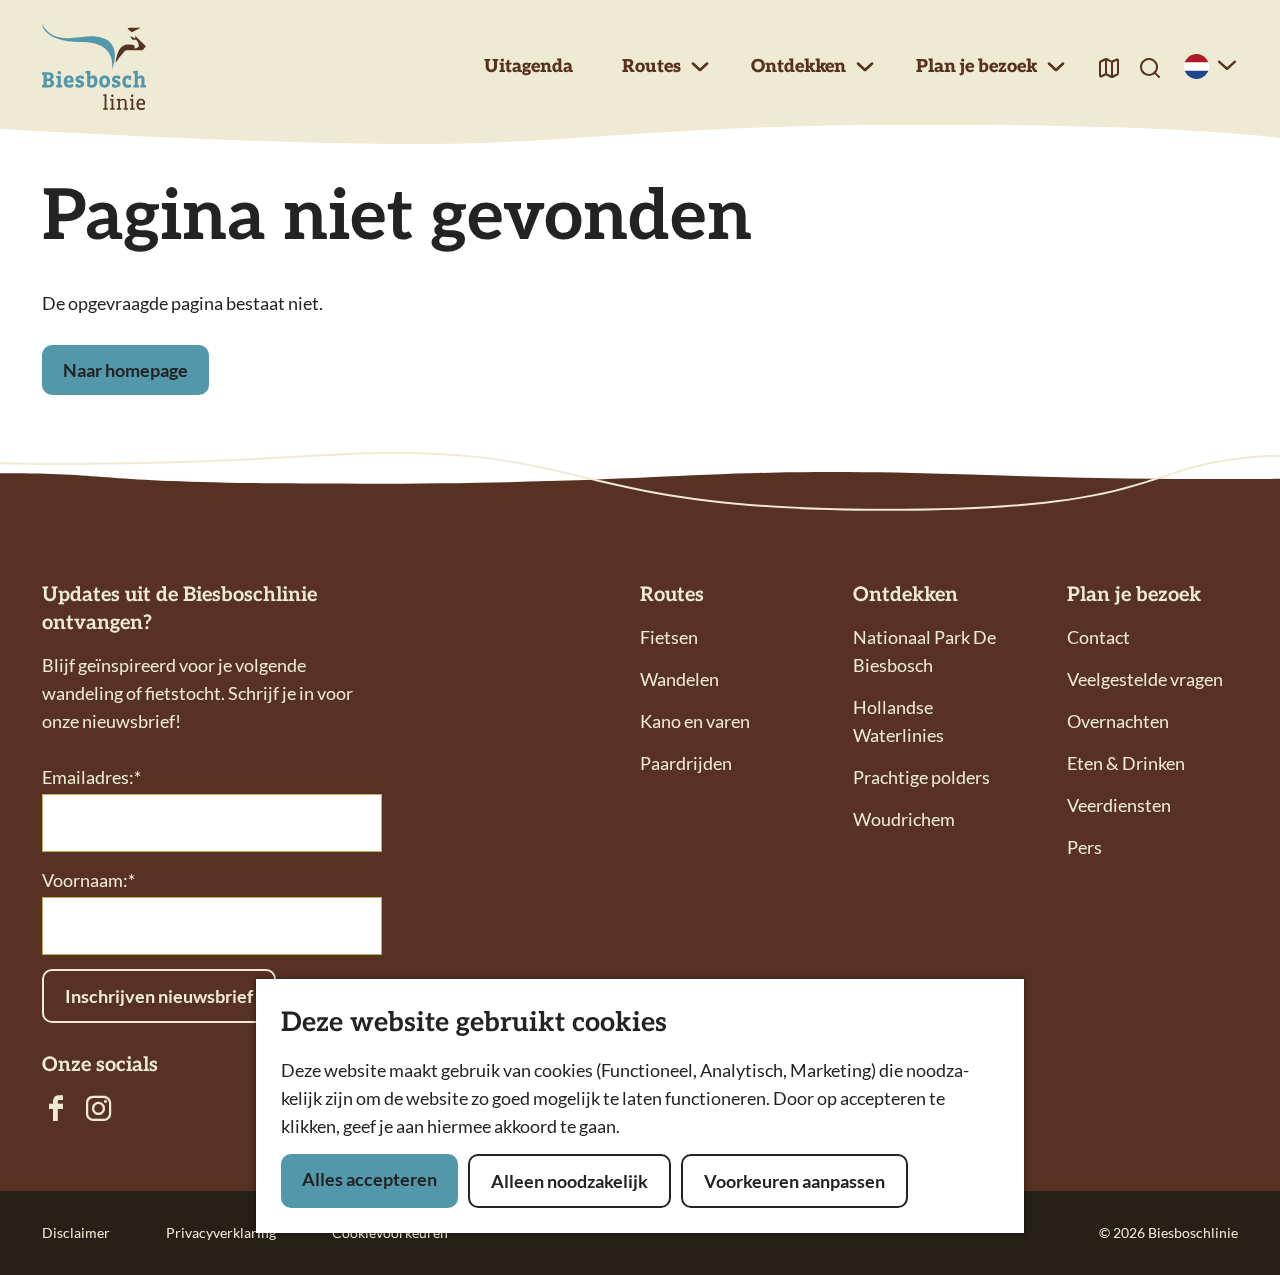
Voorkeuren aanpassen (794, 1181)
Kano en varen (695, 721)
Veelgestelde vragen (1145, 679)
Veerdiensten (1119, 805)
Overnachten (1118, 721)
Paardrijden (686, 763)
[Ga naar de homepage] (94, 67)
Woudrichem (904, 819)
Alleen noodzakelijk (569, 1181)
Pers (1084, 847)
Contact (1098, 637)
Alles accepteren (369, 1179)
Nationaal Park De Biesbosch (924, 651)
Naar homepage (125, 370)
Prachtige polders (921, 777)
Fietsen (669, 637)
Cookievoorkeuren (390, 1232)
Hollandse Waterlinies (898, 721)
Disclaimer (76, 1232)
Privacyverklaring (221, 1232)
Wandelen (679, 679)
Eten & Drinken (1126, 763)
